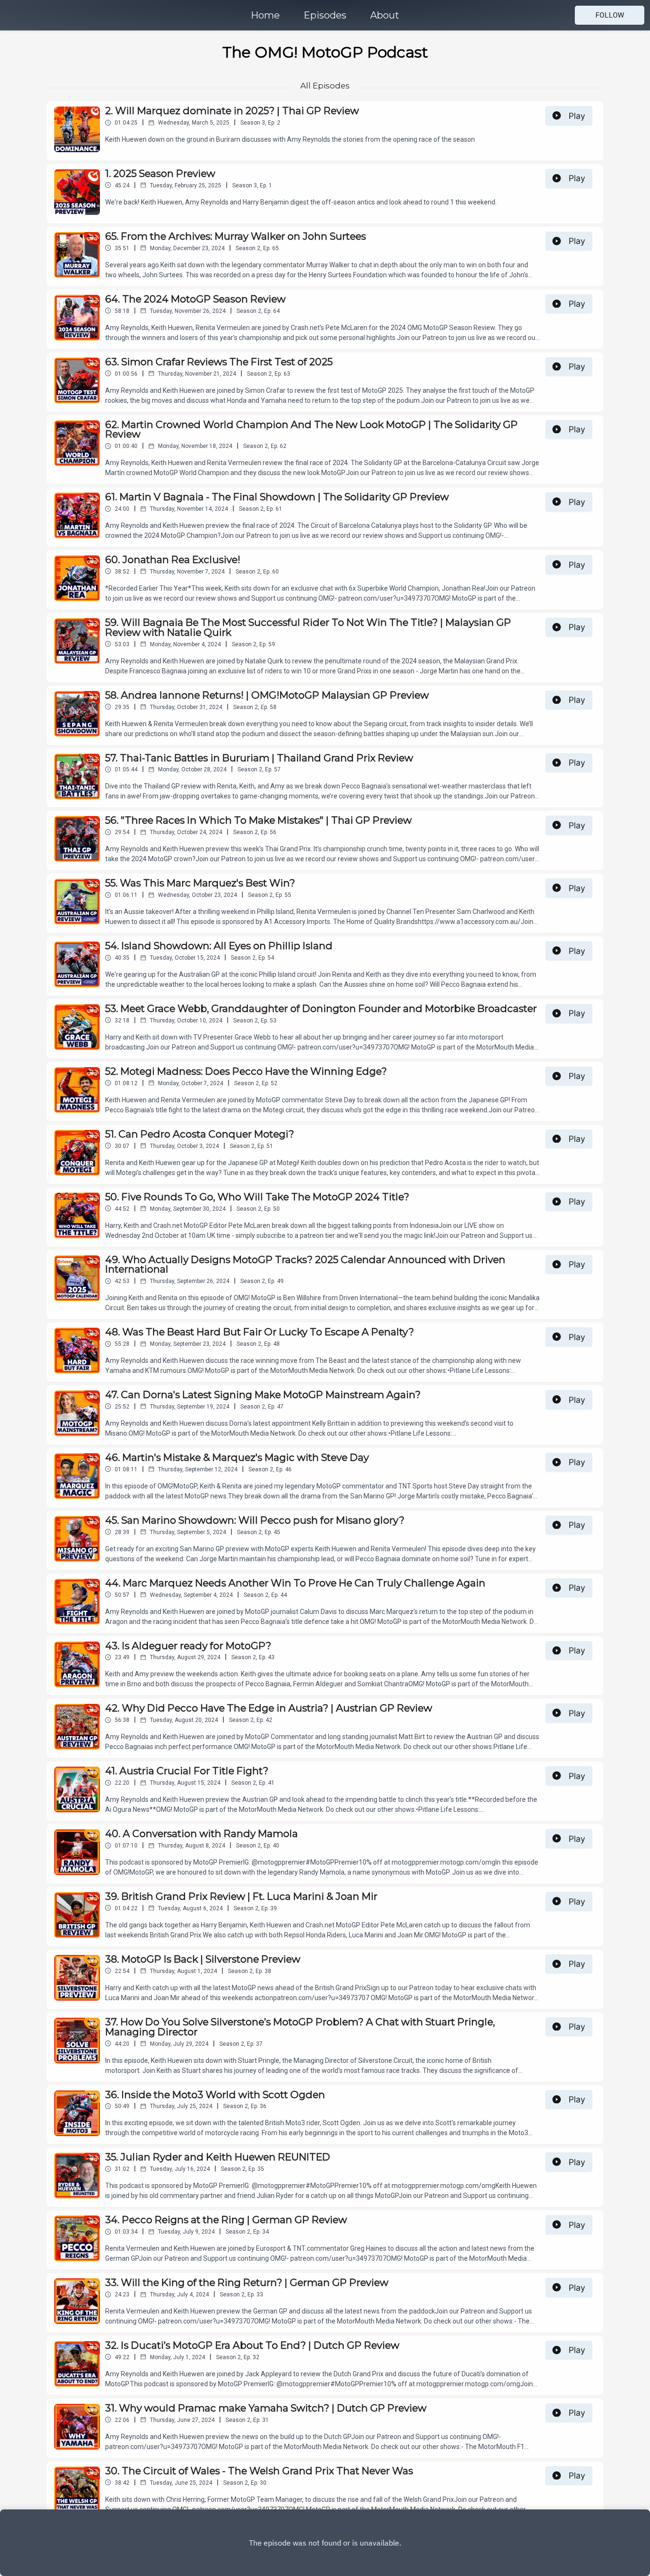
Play (577, 116)
